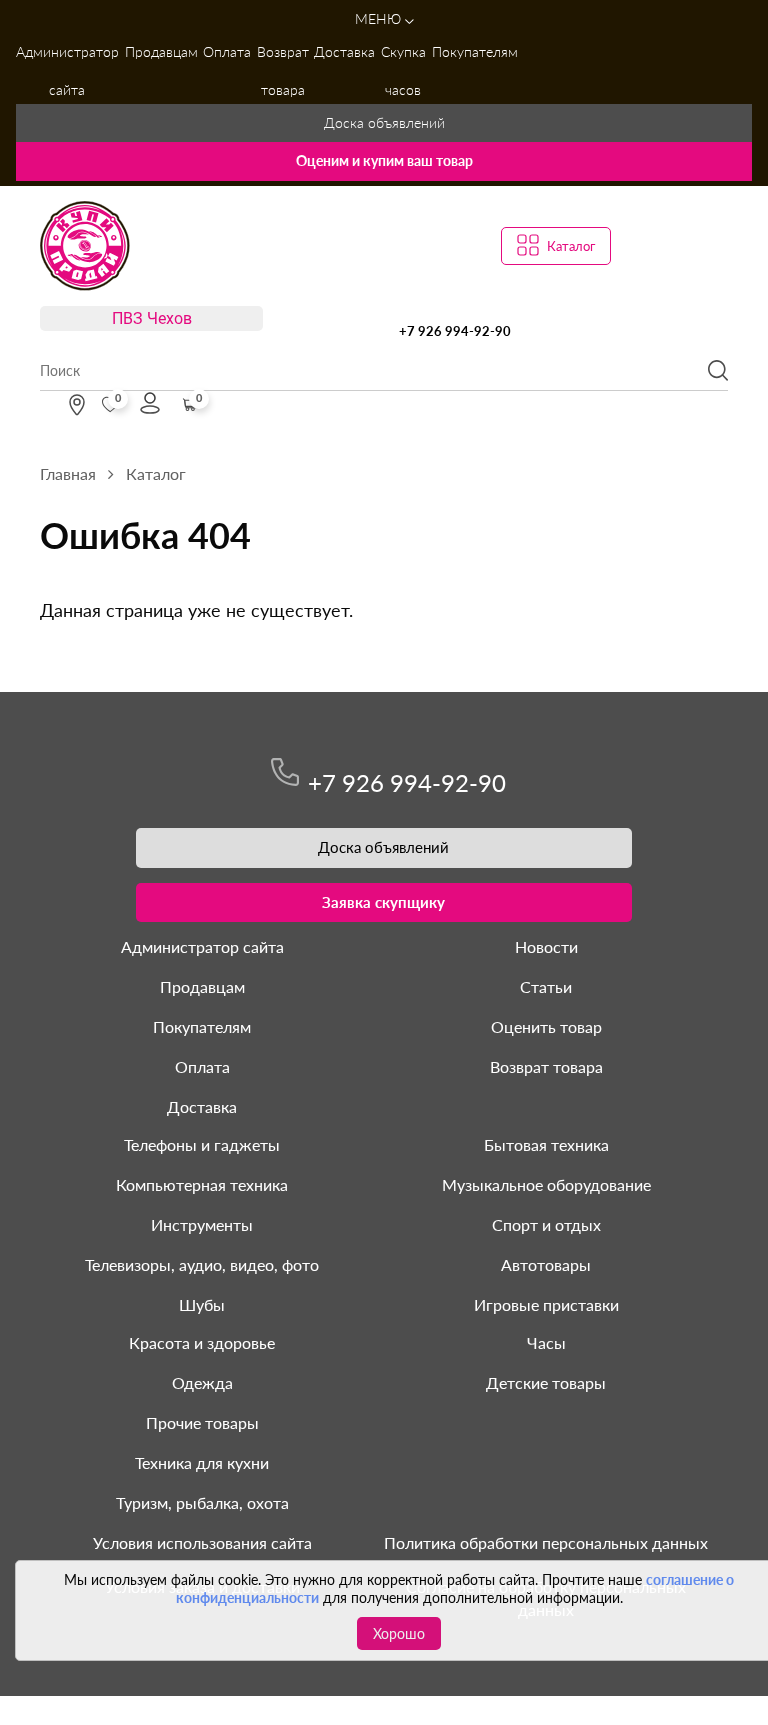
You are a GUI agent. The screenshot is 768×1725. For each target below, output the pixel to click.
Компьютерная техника (202, 1184)
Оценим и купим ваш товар (384, 160)
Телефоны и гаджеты (202, 1144)
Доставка (344, 51)
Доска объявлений (384, 122)
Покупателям (475, 51)
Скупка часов (403, 70)
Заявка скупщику (383, 902)
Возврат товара (283, 70)
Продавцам (161, 51)
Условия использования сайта (202, 1542)
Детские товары (546, 1382)
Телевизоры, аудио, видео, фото (202, 1264)
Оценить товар (546, 1026)
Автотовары (546, 1264)
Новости (546, 946)
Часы (546, 1342)
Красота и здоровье (202, 1342)
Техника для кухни (202, 1462)
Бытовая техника (546, 1144)
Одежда (202, 1382)
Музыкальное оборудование (546, 1184)
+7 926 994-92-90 (455, 331)
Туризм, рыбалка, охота (202, 1502)
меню (380, 18)
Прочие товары (202, 1422)
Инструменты (202, 1224)
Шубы (202, 1304)
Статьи (546, 986)
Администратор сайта (67, 70)
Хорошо (399, 1633)
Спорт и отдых (546, 1224)
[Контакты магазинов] (77, 405)
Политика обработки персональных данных (546, 1542)
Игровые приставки (546, 1304)
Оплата (227, 51)
